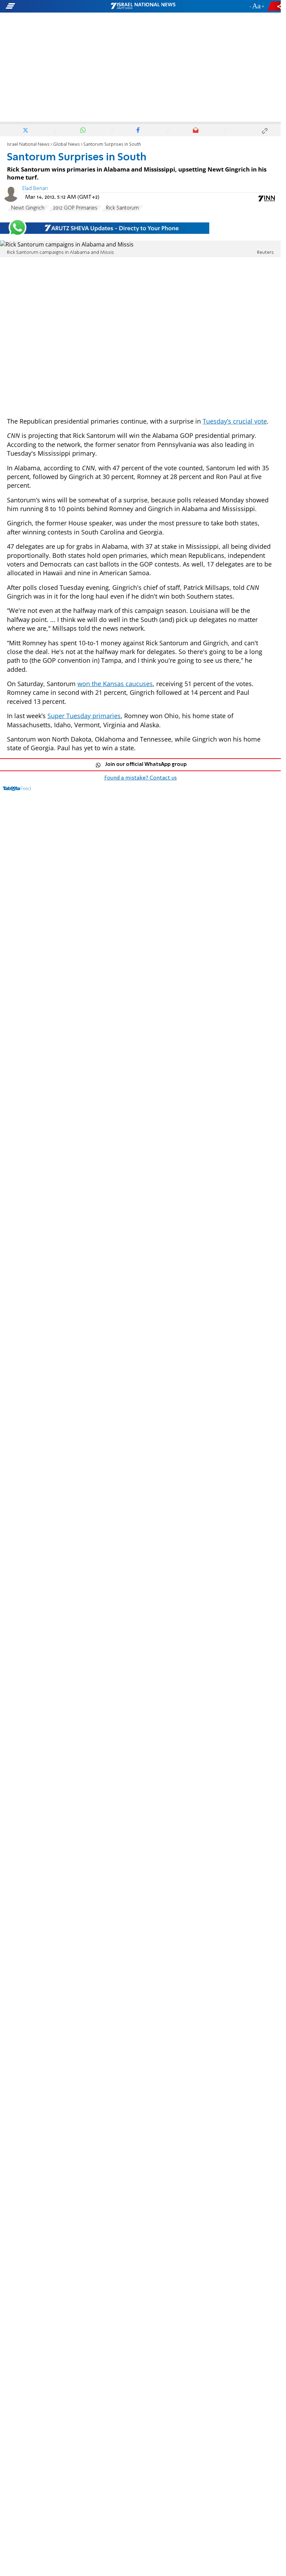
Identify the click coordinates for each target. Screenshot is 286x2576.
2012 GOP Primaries (75, 208)
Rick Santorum (122, 208)
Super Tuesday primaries (84, 716)
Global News (66, 145)
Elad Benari (35, 189)
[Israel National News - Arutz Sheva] (143, 6)
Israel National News (28, 145)
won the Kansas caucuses (115, 684)
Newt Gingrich (28, 208)
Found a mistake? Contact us (141, 778)
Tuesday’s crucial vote (235, 421)
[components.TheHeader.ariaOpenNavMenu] (45, 6)
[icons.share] (275, 6)
